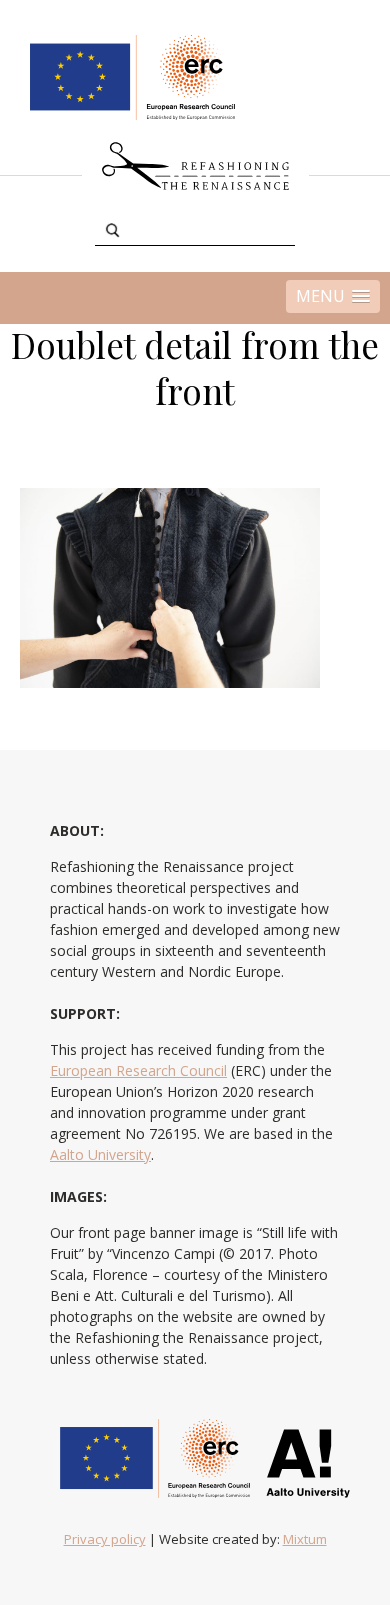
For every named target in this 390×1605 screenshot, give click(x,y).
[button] (333, 296)
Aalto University (100, 1154)
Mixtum (305, 1539)
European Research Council (138, 1070)
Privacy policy (105, 1539)
